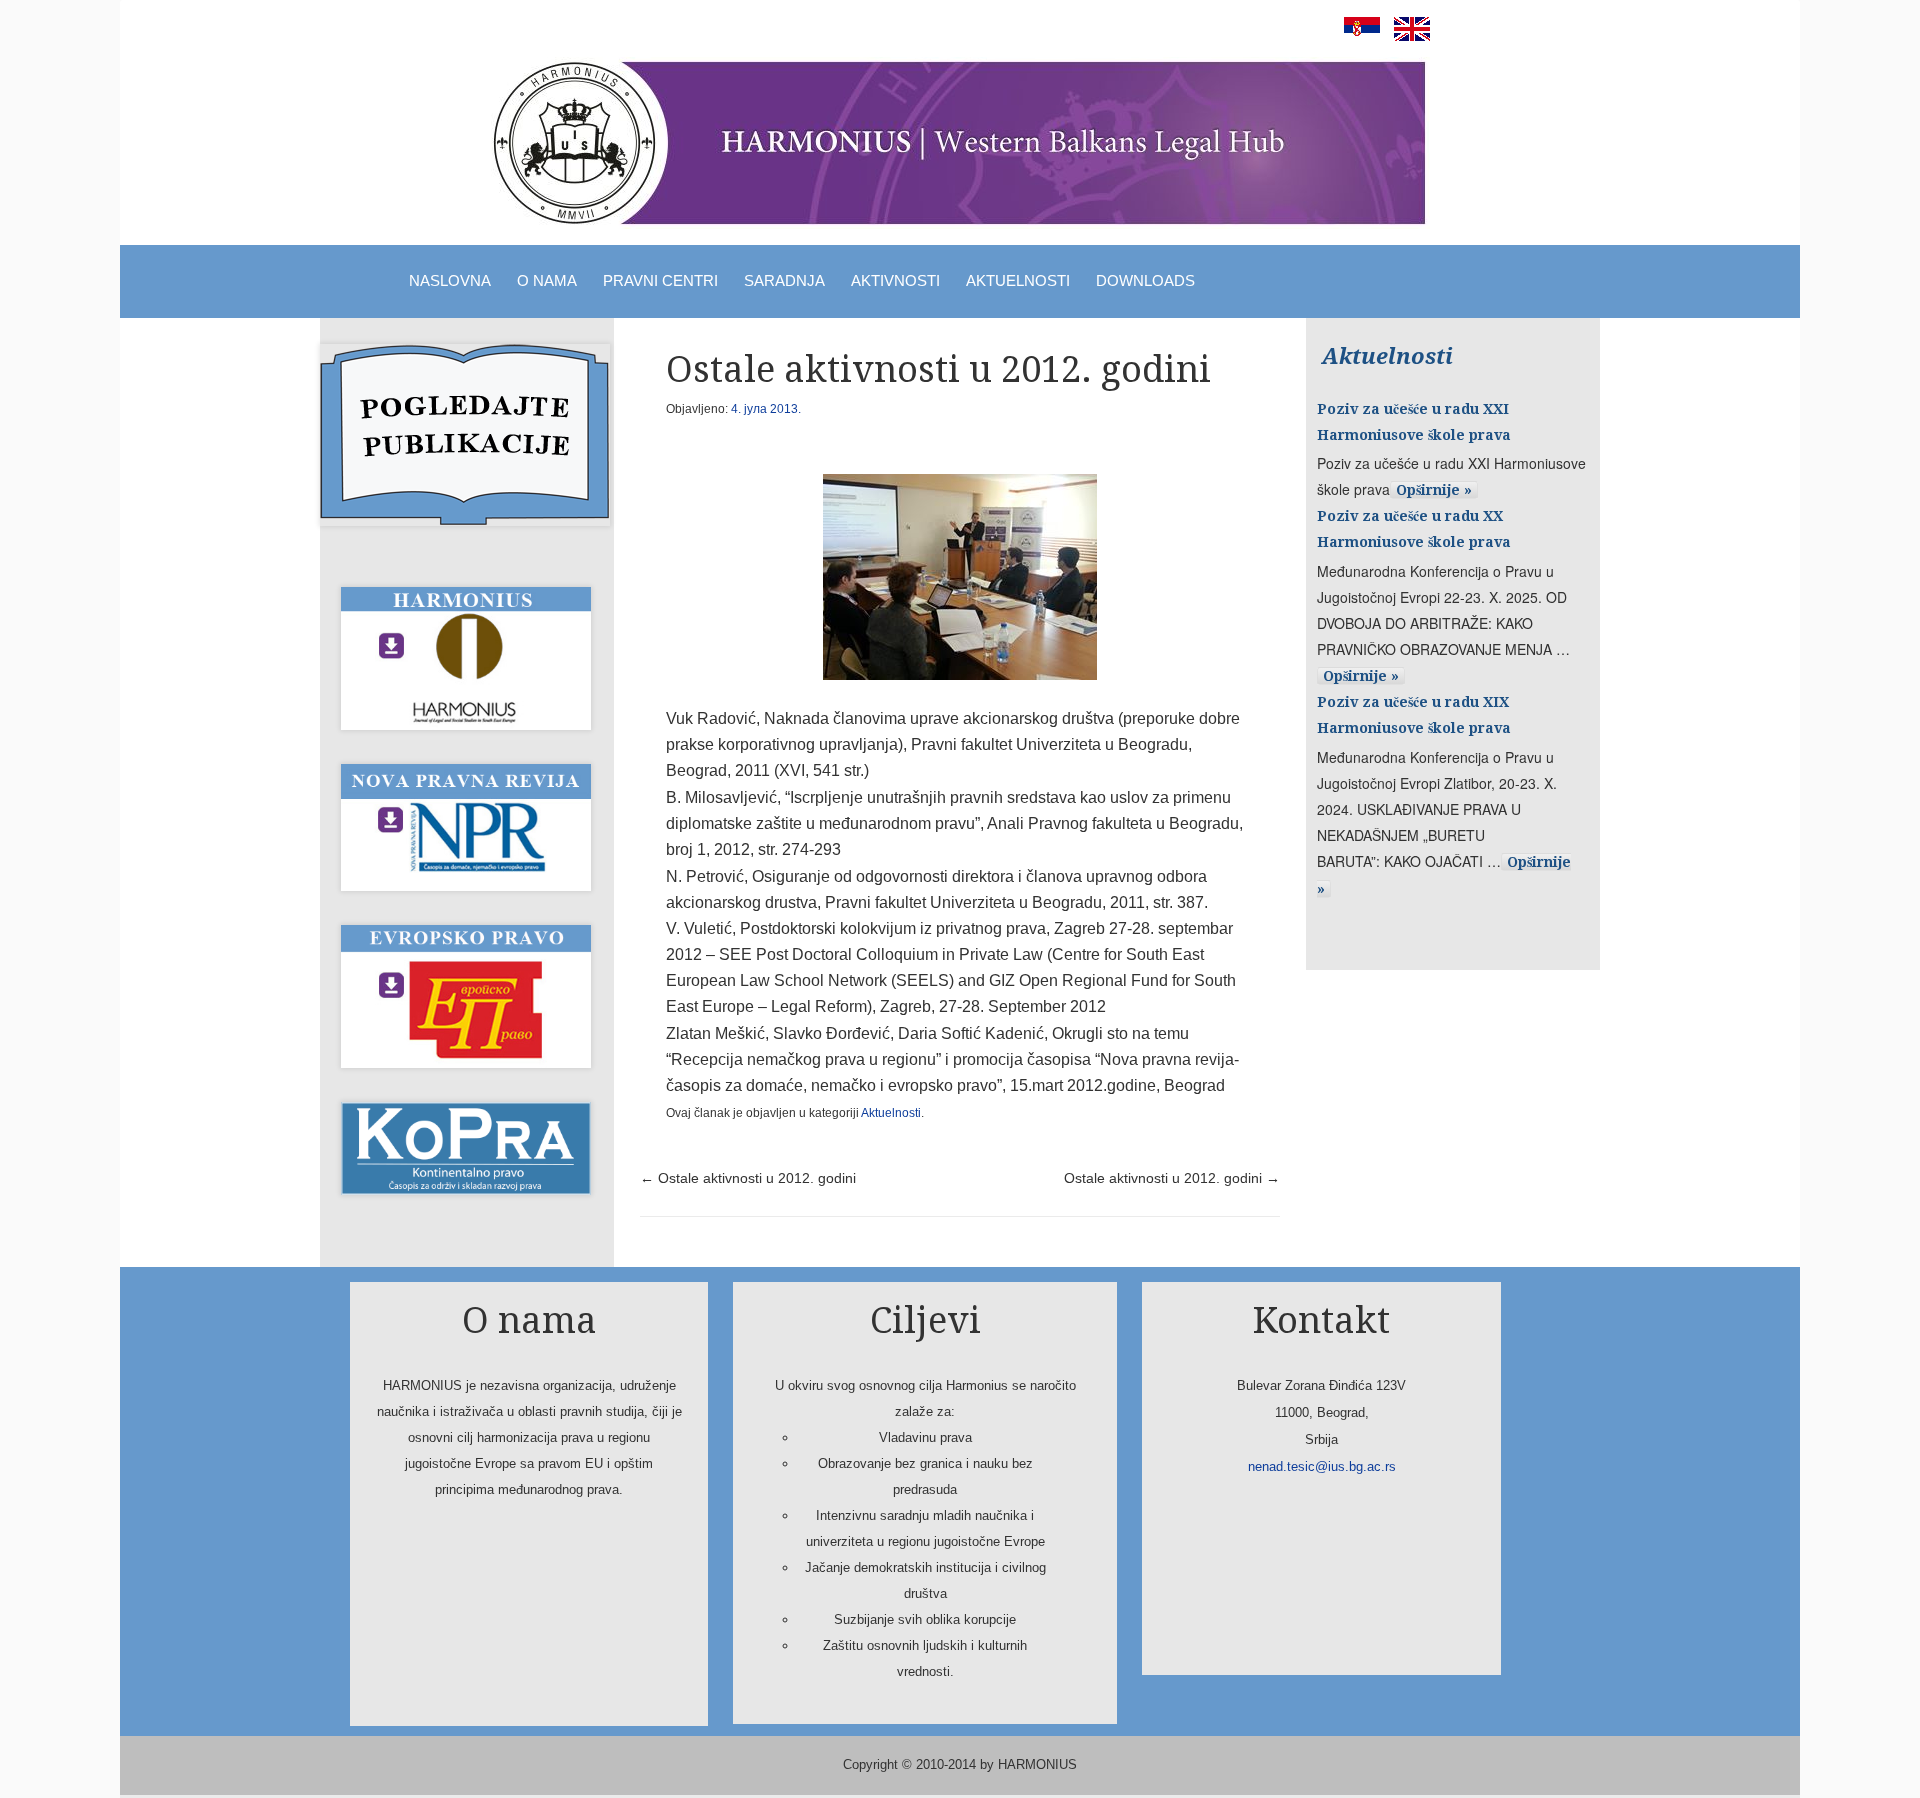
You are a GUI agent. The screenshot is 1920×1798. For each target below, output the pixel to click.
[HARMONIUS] (960, 143)
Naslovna (450, 280)
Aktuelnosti (1018, 280)
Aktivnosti (895, 280)
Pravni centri (660, 280)
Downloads (1145, 280)
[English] (1407, 35)
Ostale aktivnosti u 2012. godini (748, 1178)
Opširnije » (1434, 490)
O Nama (547, 280)
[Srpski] (1357, 35)
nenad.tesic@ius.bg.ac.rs (1322, 1466)
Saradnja (784, 280)
